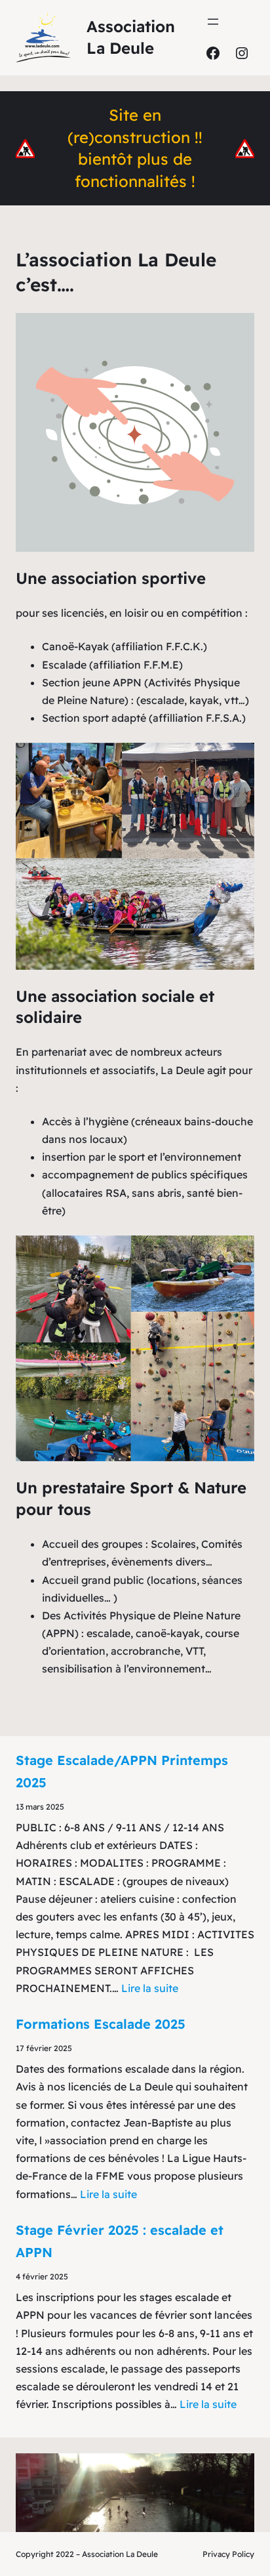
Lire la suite (150, 1988)
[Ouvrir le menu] (213, 22)
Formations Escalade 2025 (101, 2024)
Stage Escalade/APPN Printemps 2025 (122, 1771)
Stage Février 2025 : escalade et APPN (120, 2241)
